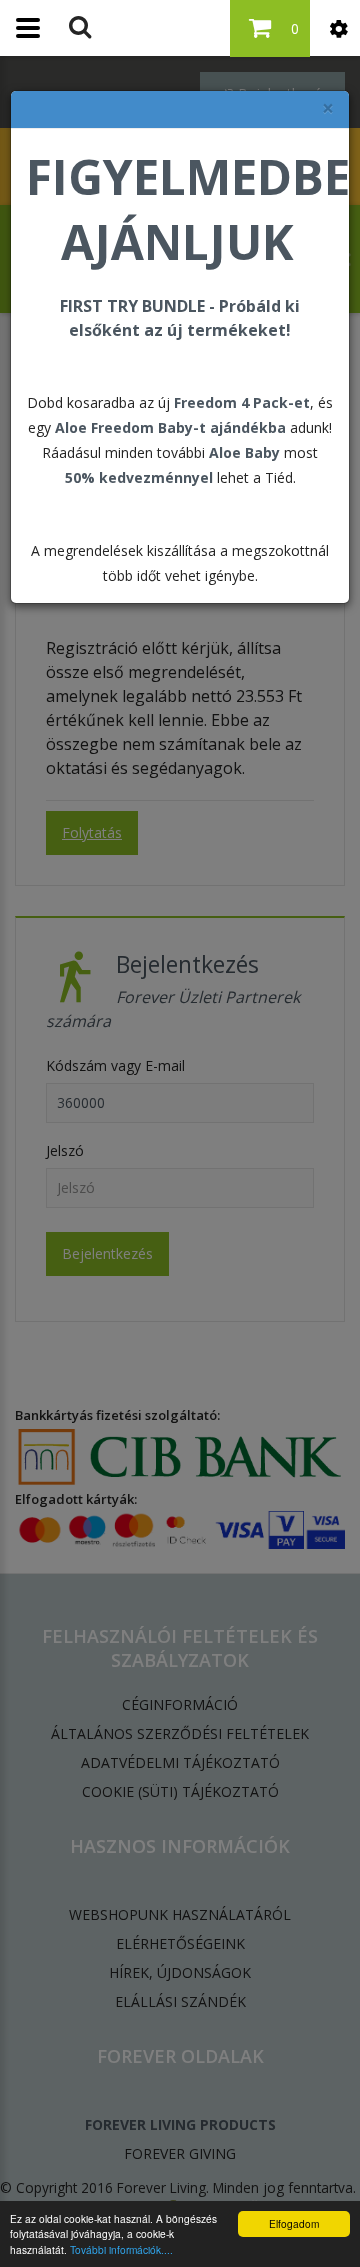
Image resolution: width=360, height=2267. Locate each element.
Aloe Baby (244, 452)
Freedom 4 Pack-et (242, 402)
